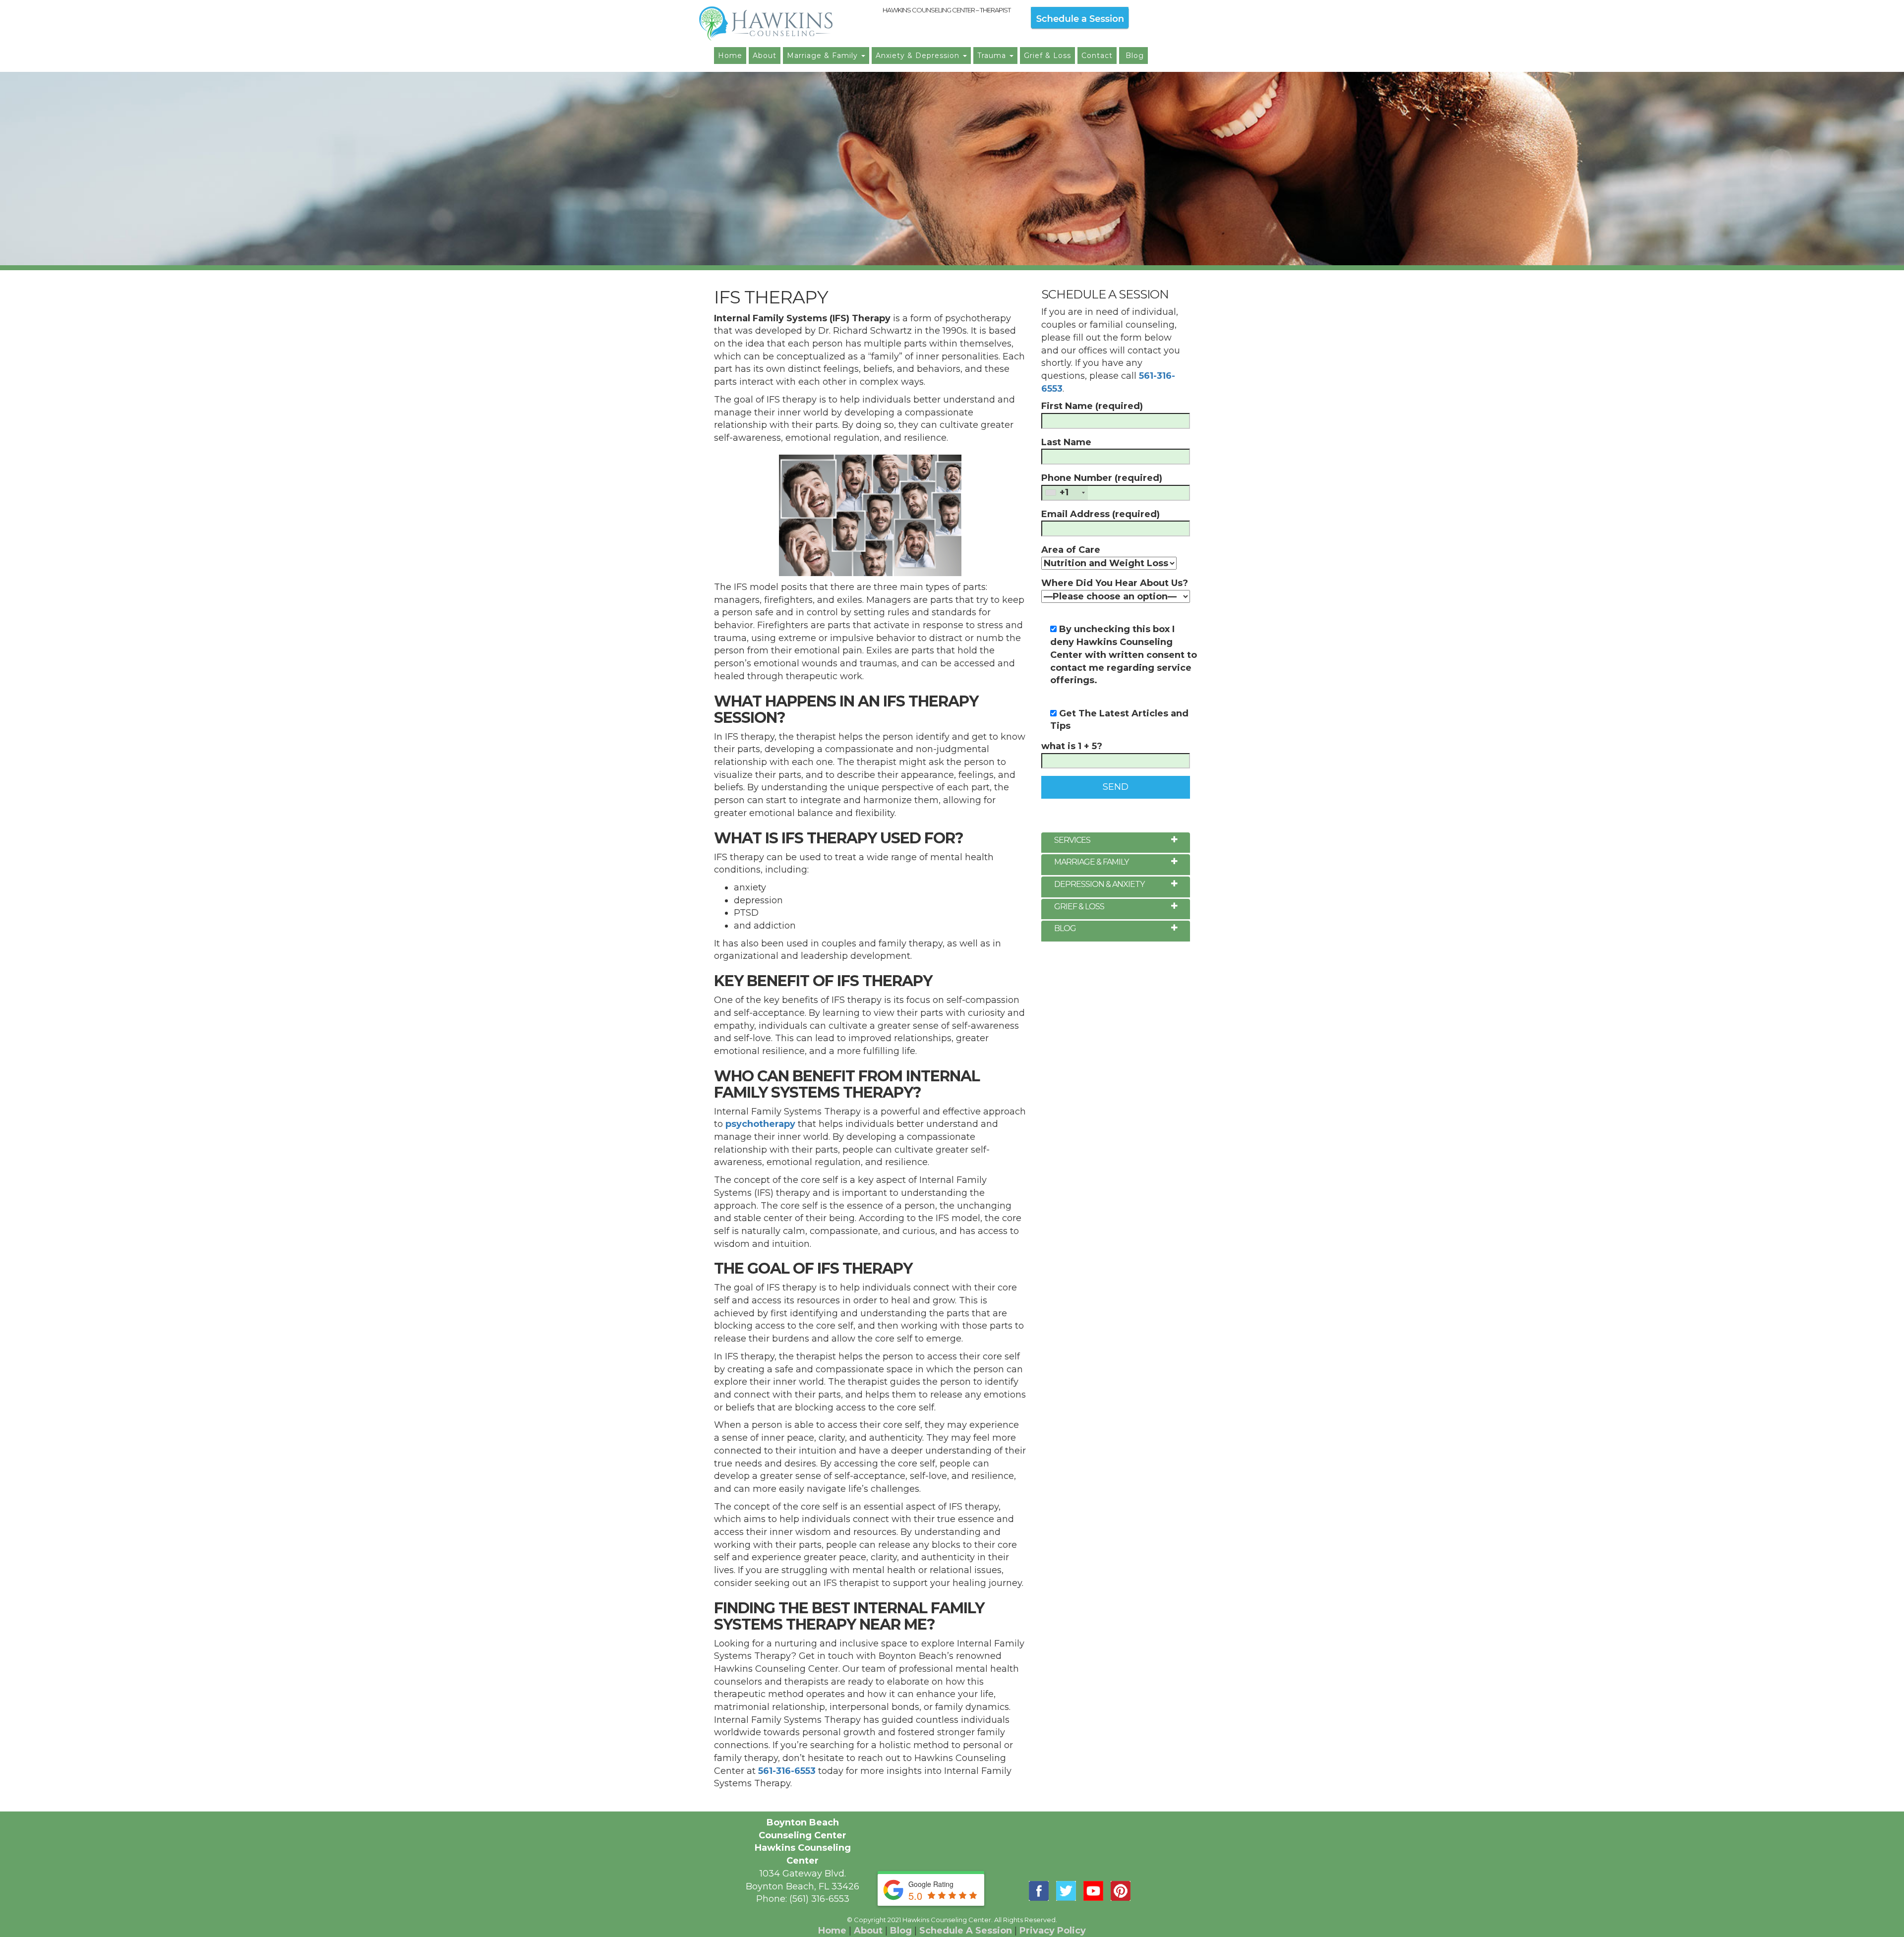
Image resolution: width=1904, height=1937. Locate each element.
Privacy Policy (1053, 1931)
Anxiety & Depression (919, 56)
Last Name (1066, 442)
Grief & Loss (1047, 56)
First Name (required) (1092, 406)
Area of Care (1071, 550)
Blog (1133, 56)
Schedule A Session (966, 1931)
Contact (1097, 56)
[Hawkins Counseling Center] (786, 24)
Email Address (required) (1101, 514)
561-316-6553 (787, 1771)
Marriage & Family (824, 56)
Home (730, 56)
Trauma (993, 56)
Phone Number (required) (1102, 485)
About (765, 56)
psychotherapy (760, 1124)
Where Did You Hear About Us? (1115, 583)
